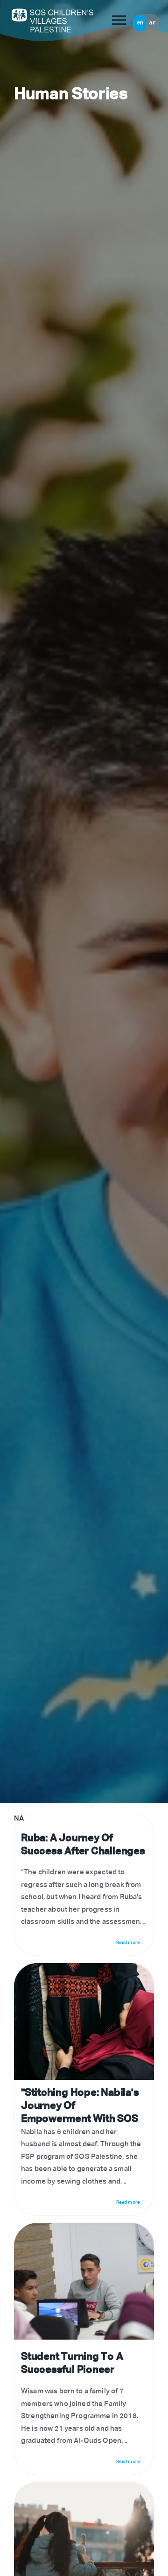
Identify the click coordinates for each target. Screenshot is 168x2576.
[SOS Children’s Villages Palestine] (37, 20)
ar (152, 23)
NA (80, 1885)
